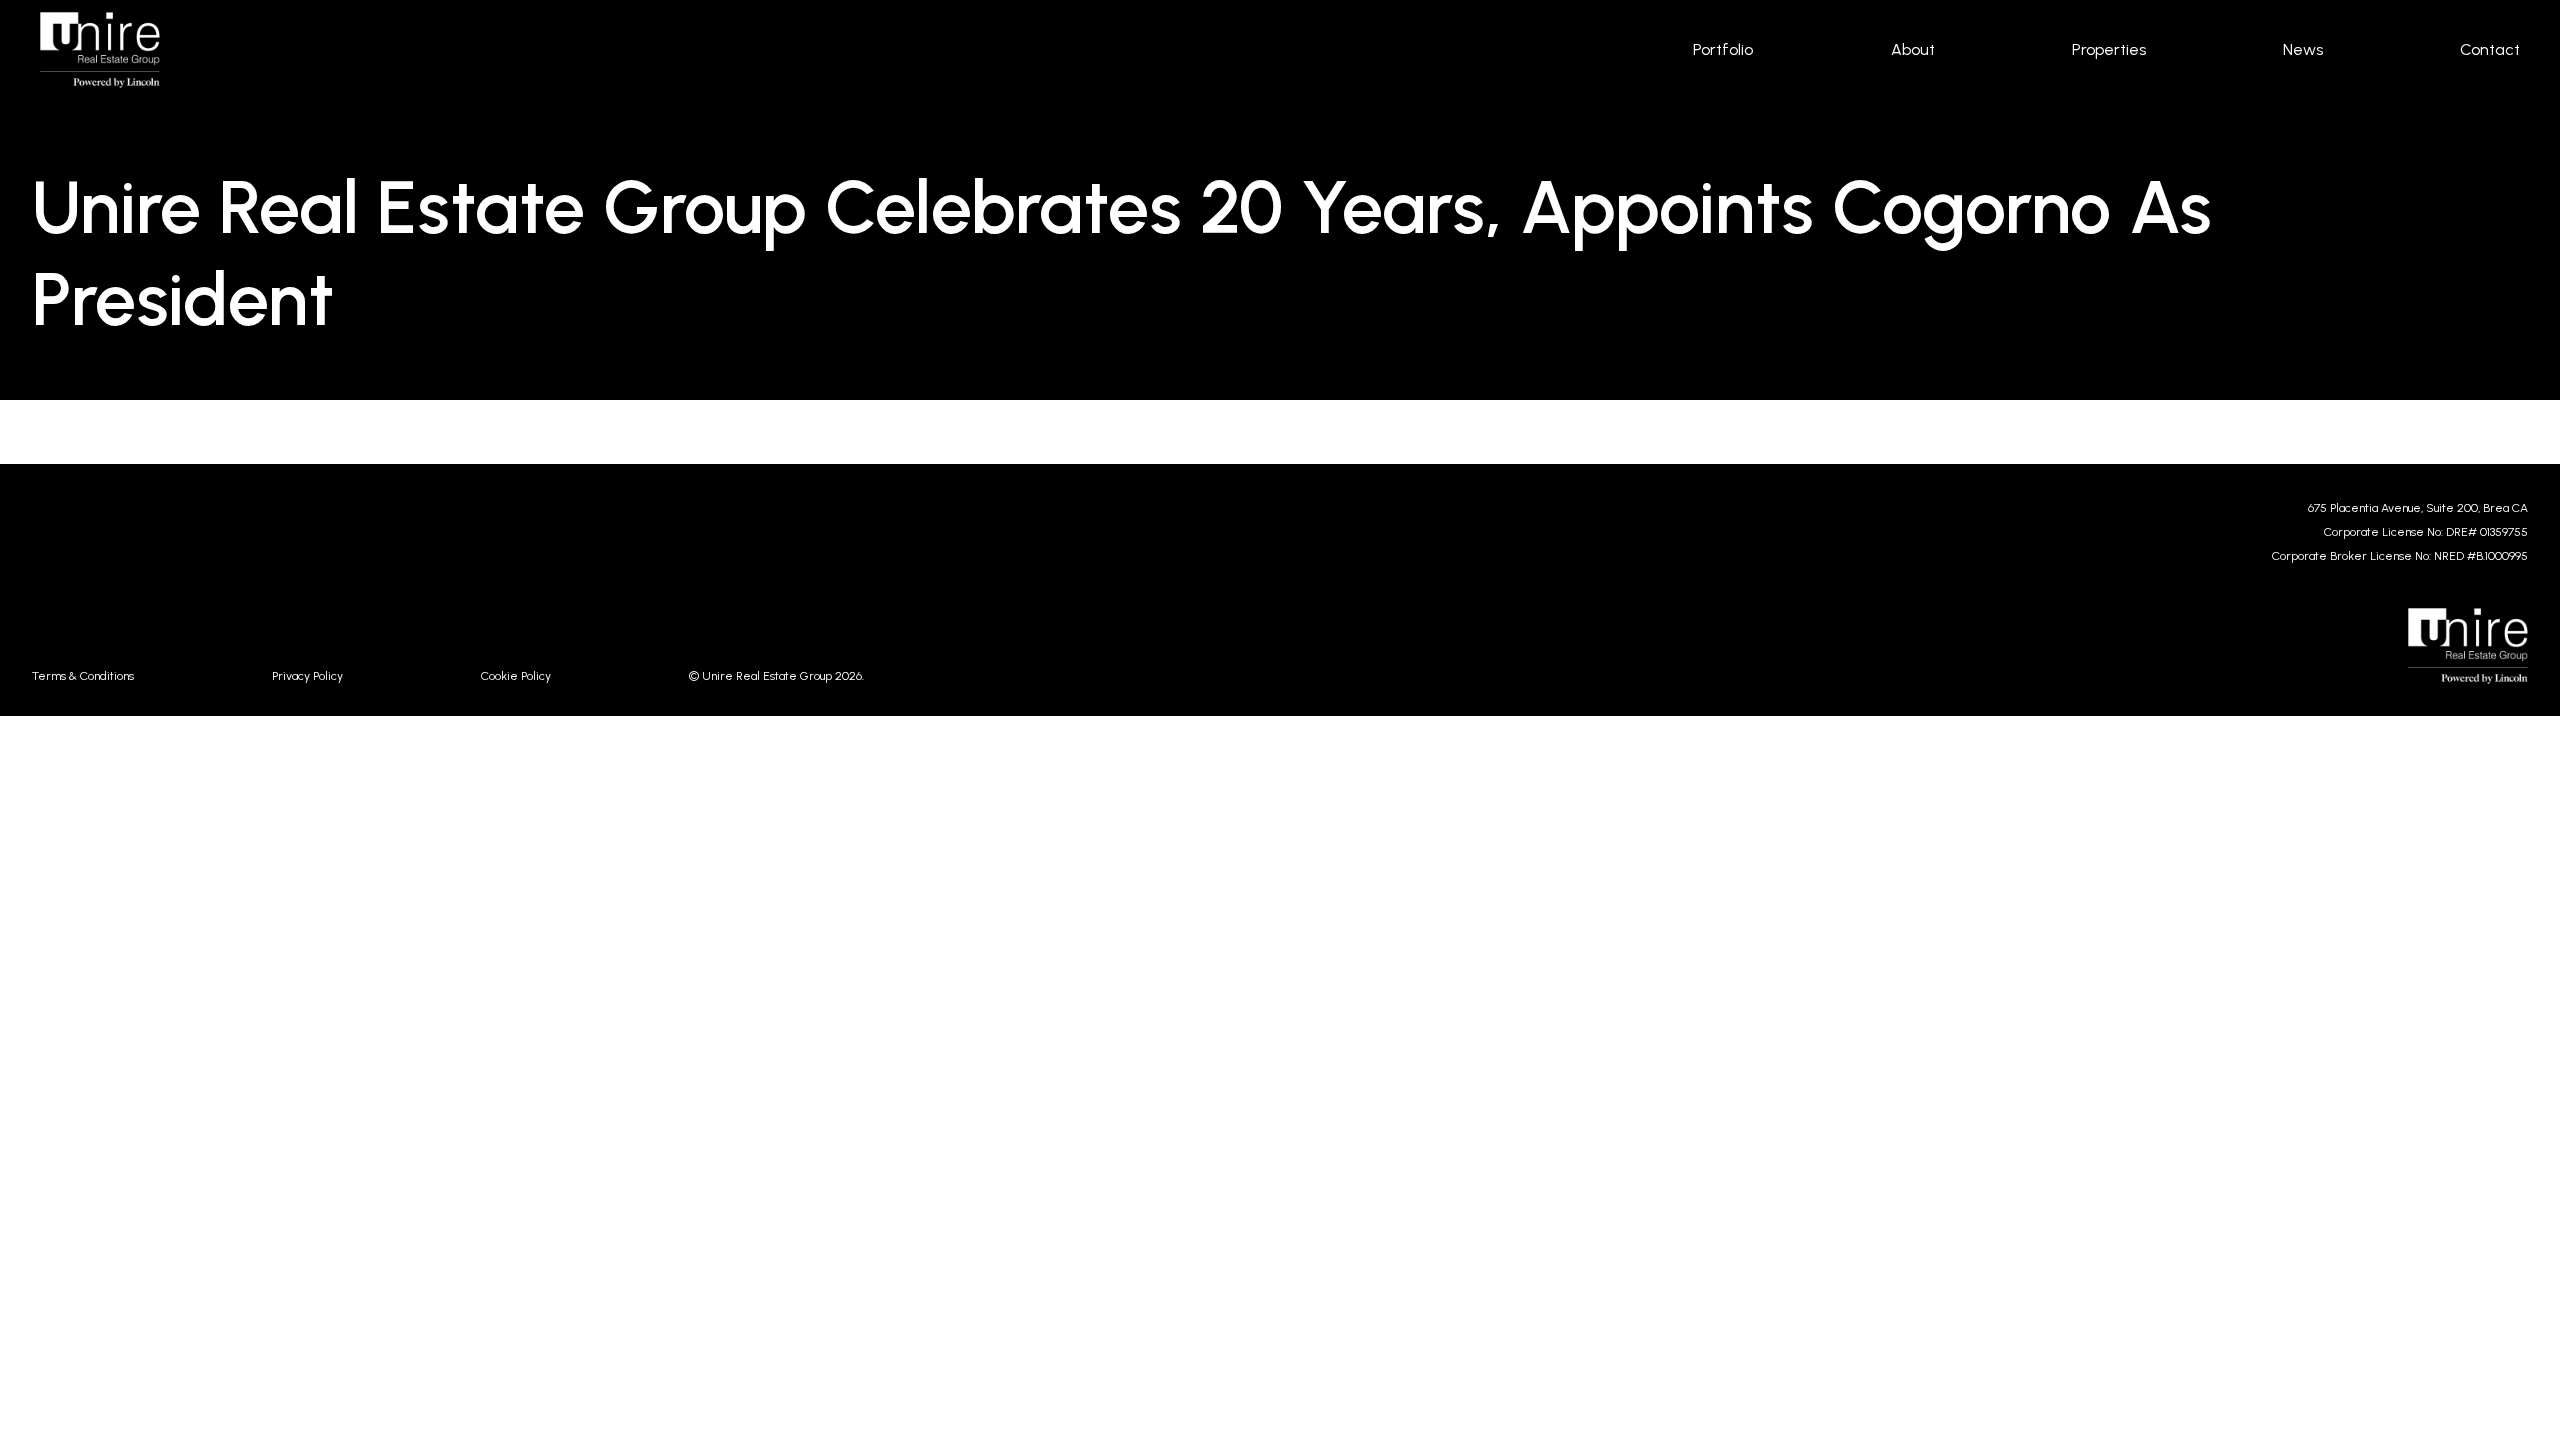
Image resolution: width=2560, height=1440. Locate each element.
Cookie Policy (516, 676)
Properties (2109, 49)
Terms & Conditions (83, 676)
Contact (2490, 49)
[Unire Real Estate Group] (866, 50)
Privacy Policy (307, 676)
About (1913, 49)
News (2303, 49)
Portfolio (1723, 49)
